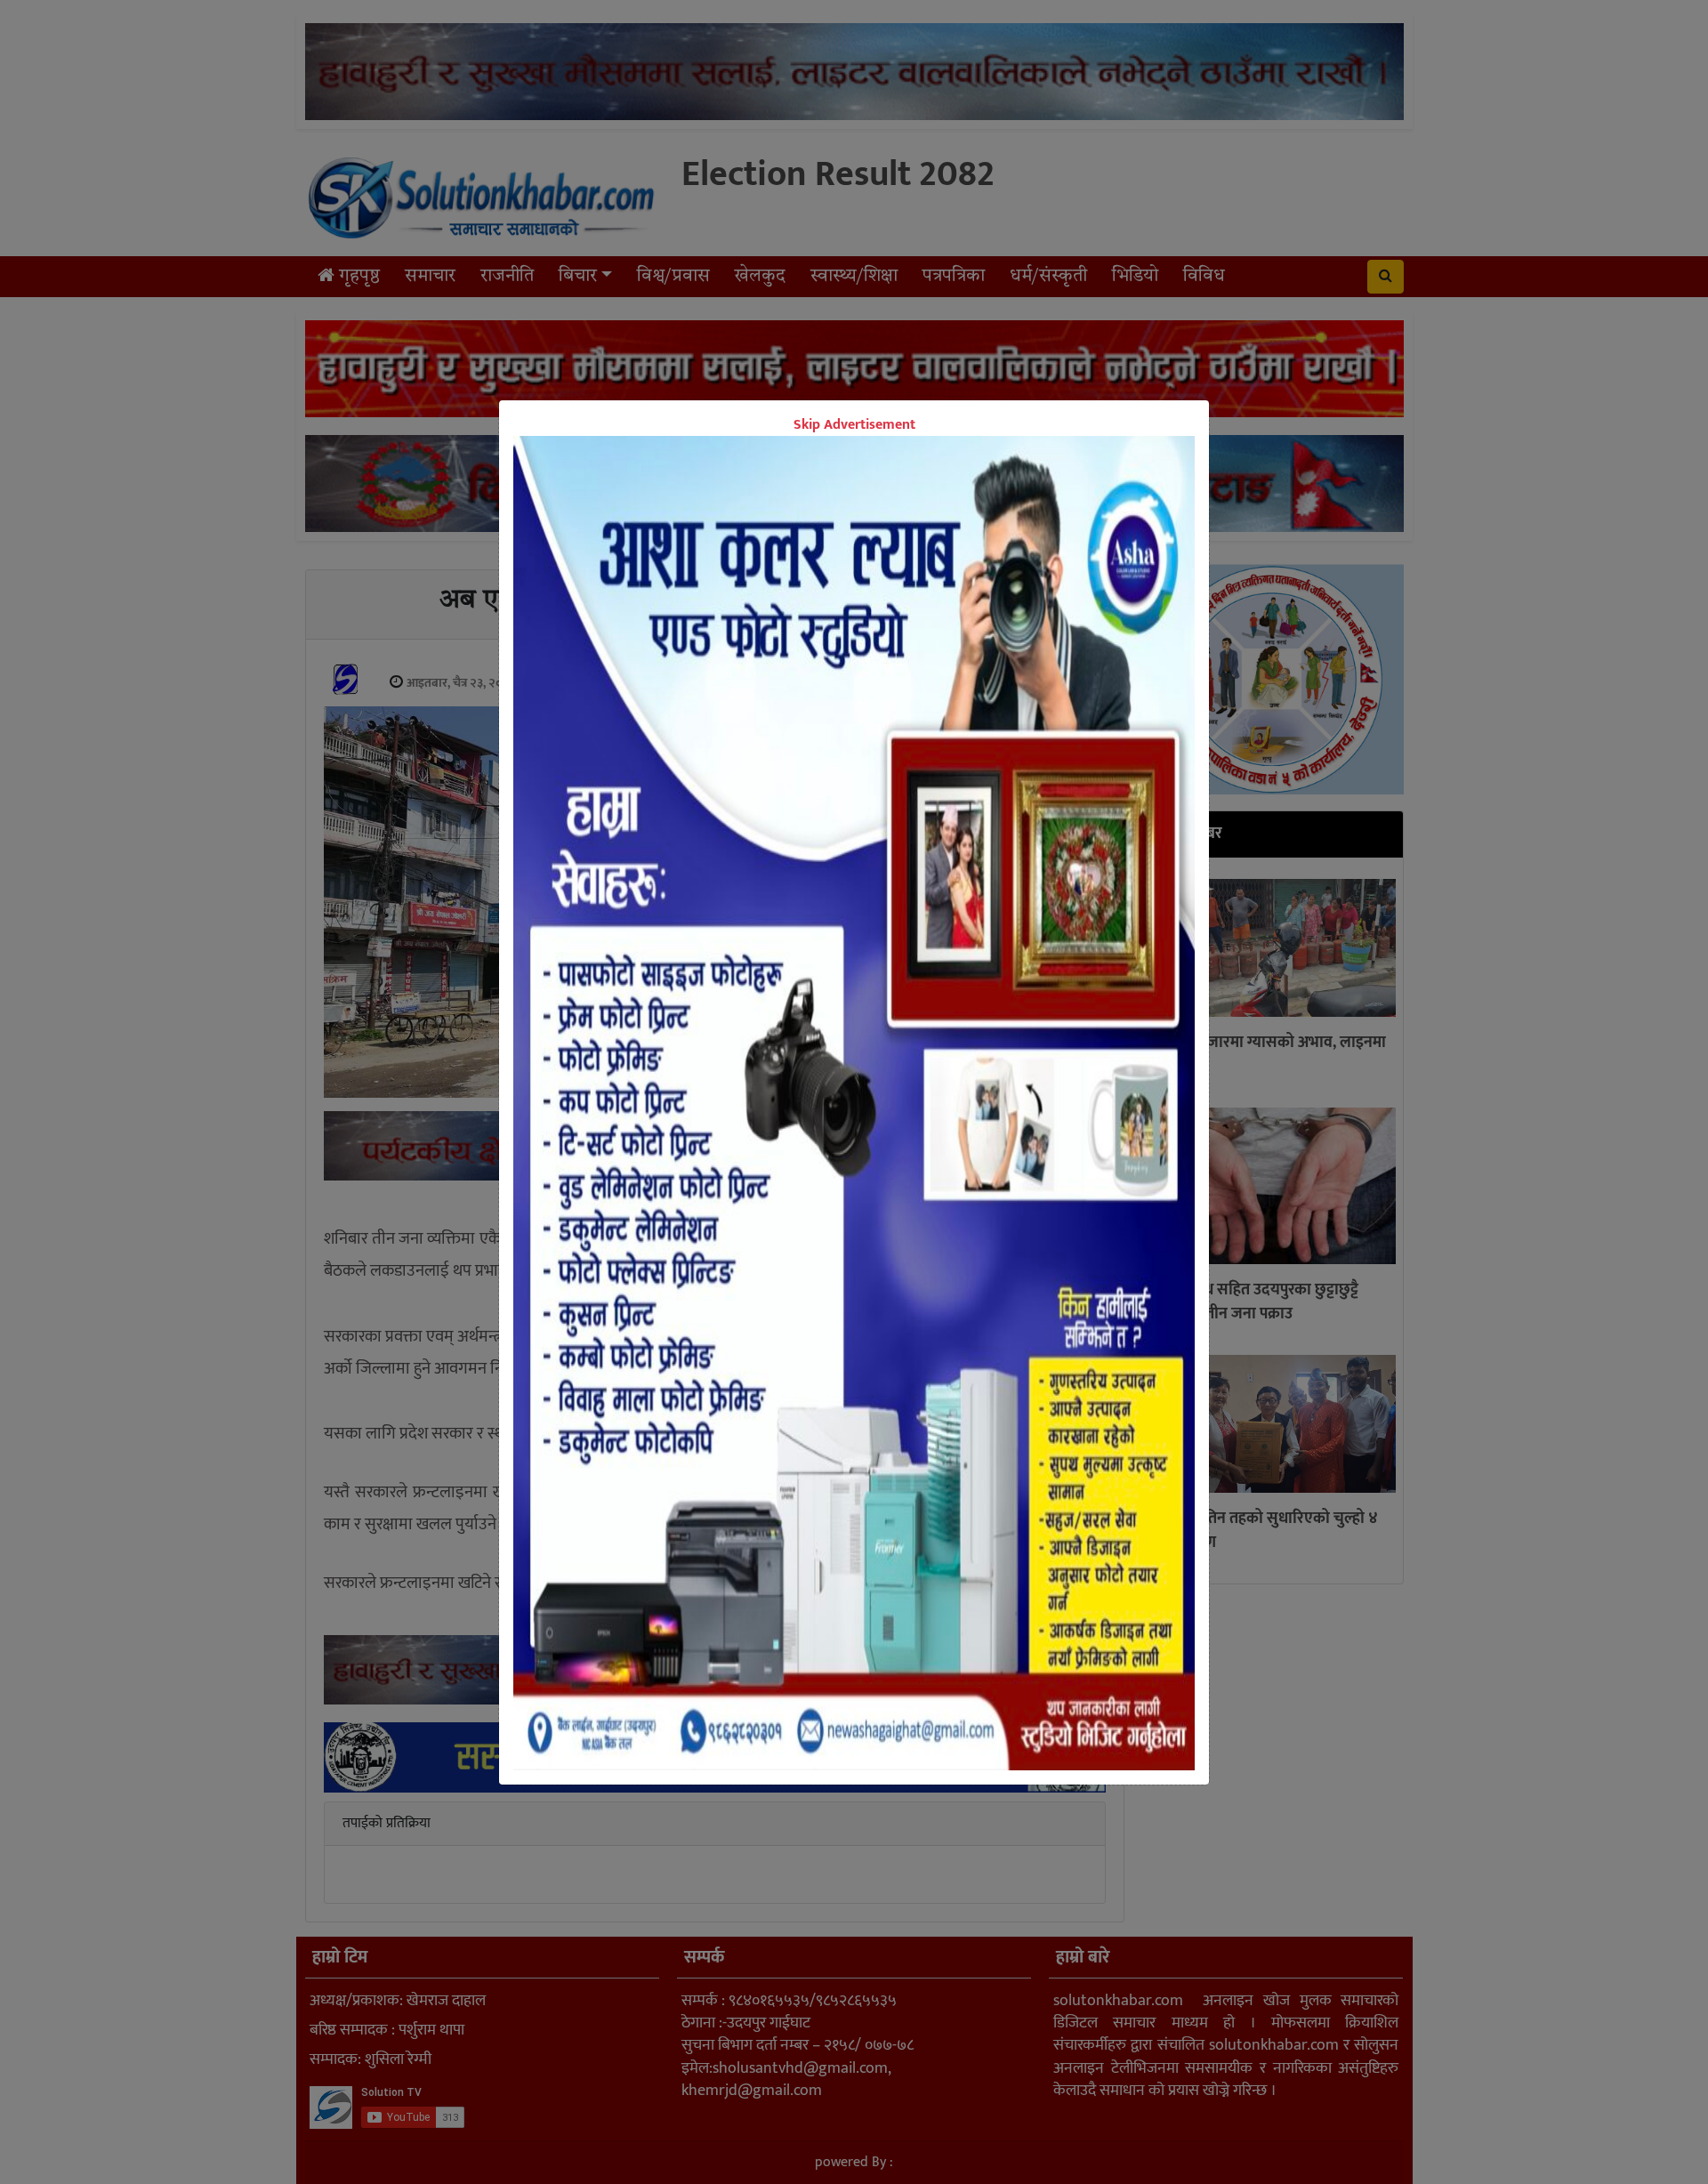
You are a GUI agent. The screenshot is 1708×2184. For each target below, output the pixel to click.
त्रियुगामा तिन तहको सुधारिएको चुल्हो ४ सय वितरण (1264, 1531)
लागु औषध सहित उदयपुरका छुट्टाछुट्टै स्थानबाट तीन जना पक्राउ (1254, 1302)
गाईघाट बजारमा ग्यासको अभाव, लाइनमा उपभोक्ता (1268, 1056)
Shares (717, 1206)
